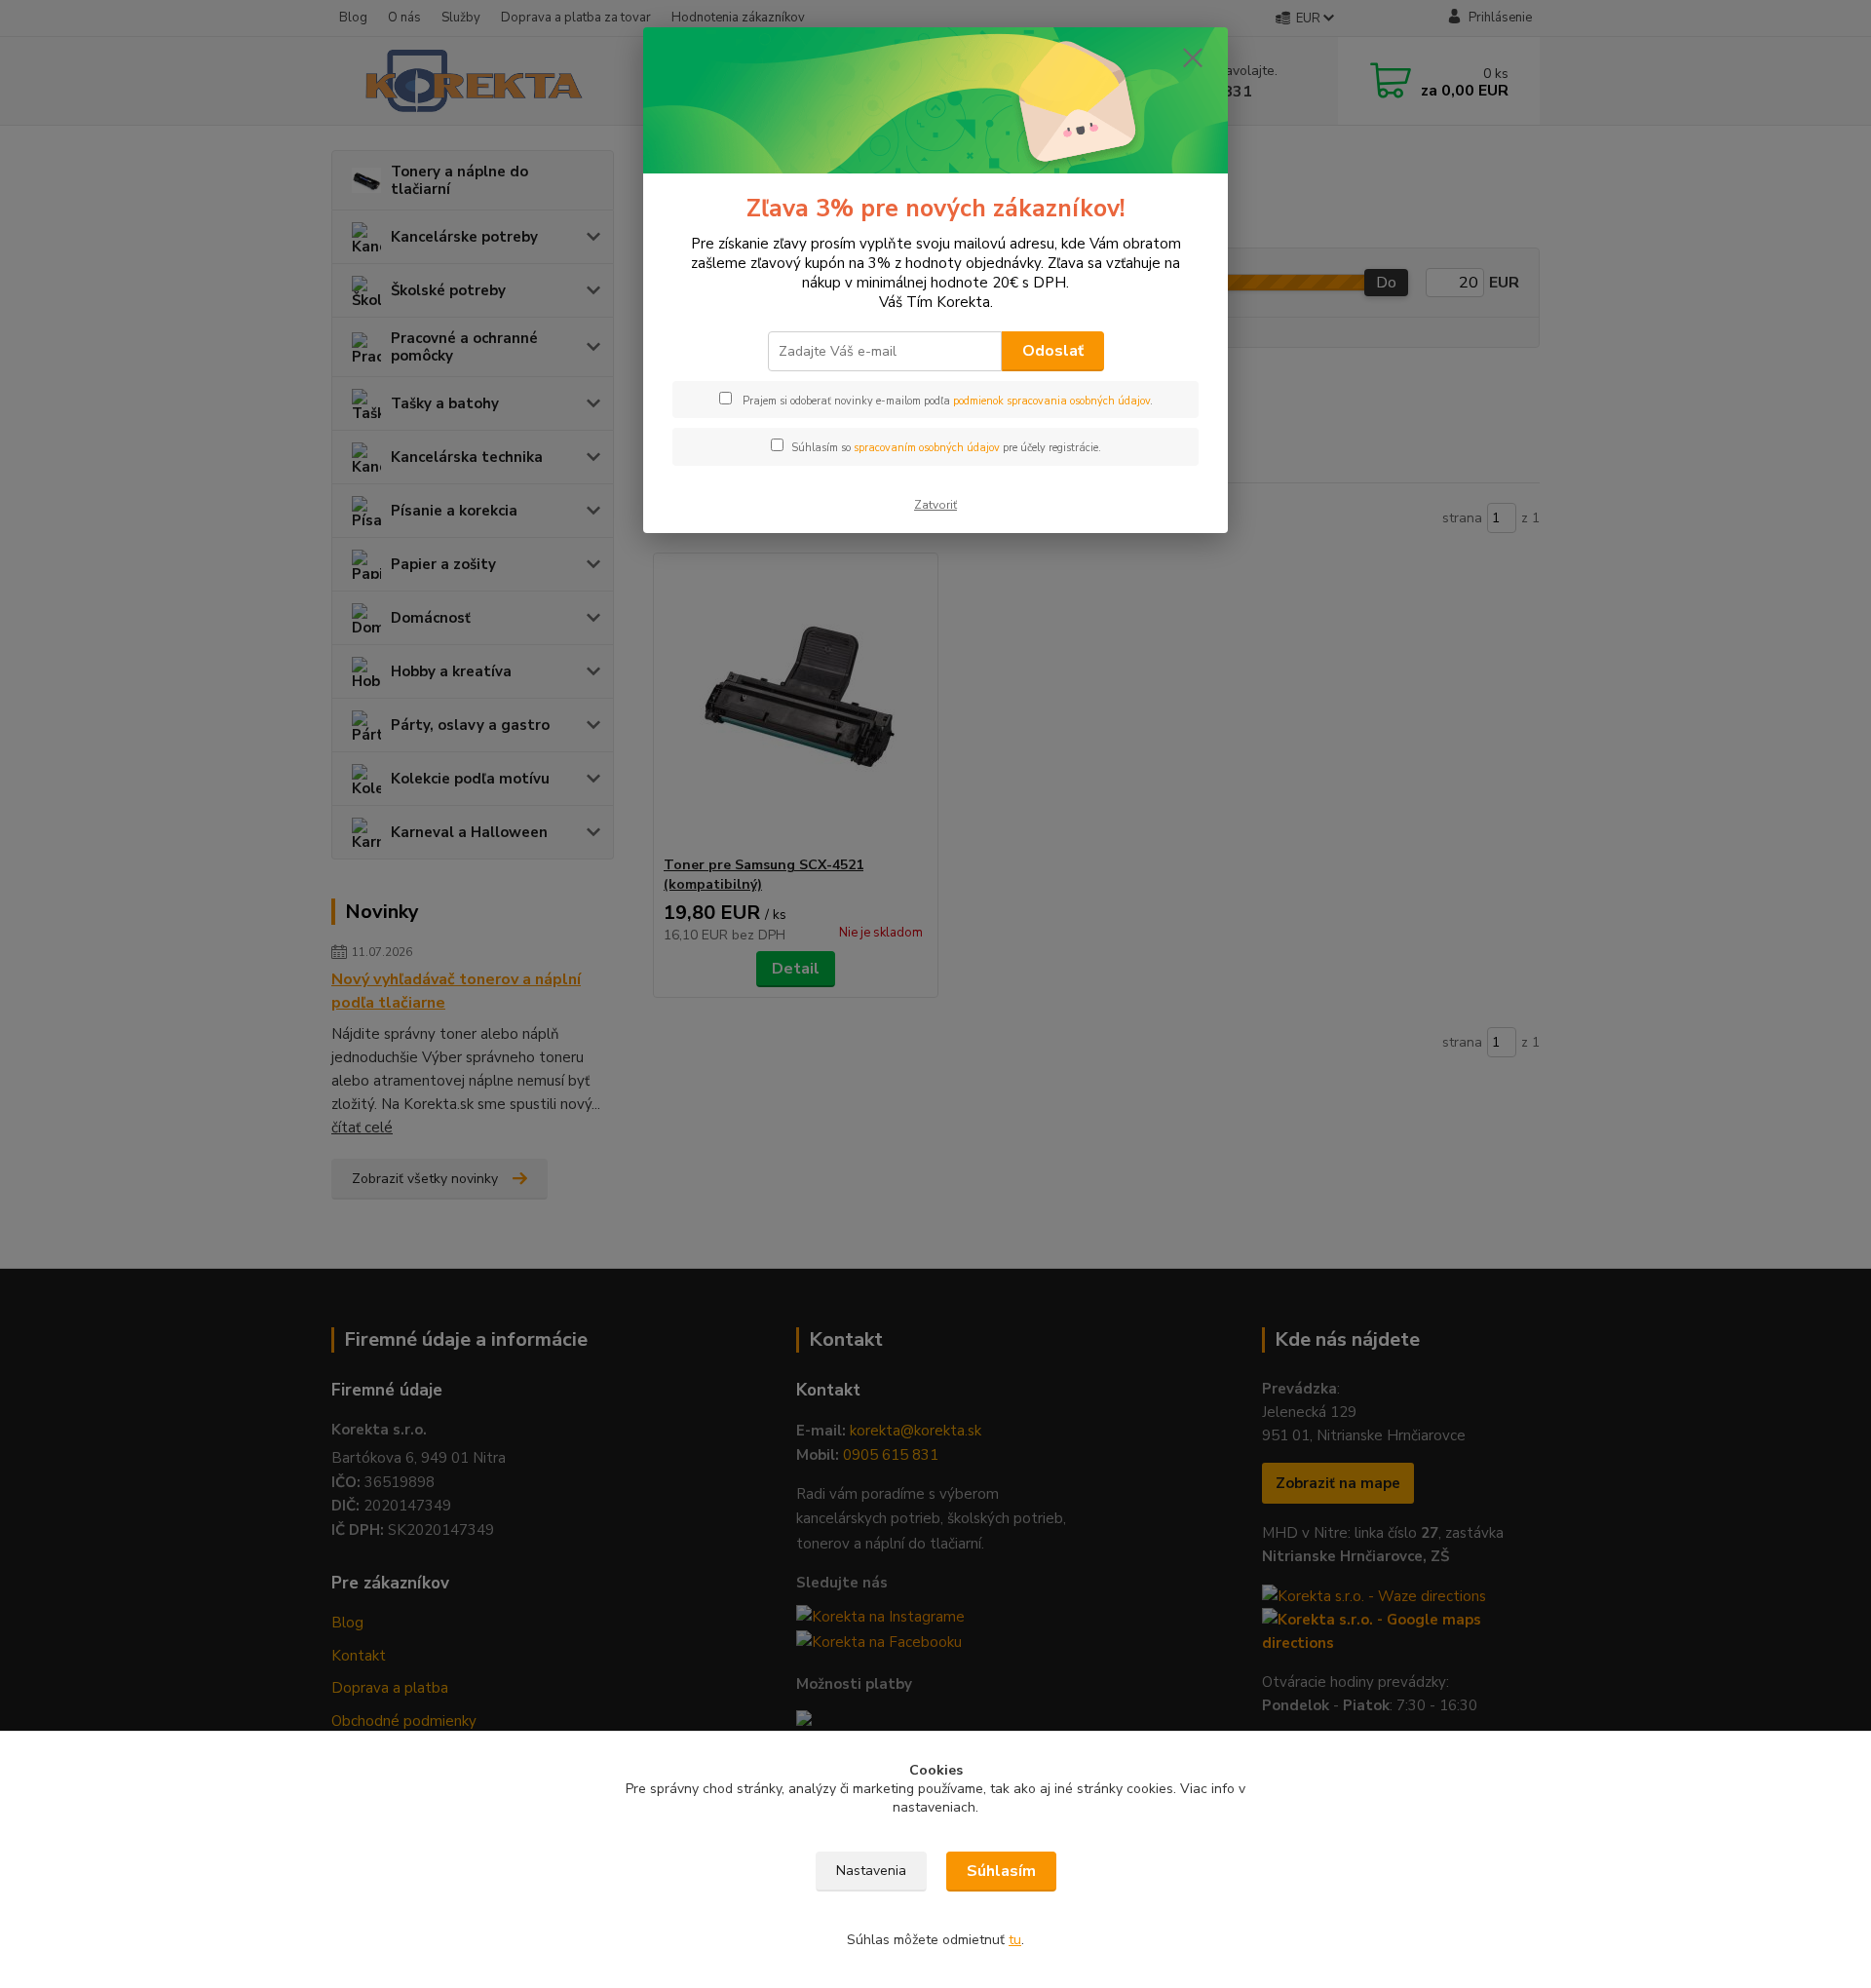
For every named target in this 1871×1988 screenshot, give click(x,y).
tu (1015, 1940)
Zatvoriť (935, 505)
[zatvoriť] (1193, 57)
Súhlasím (1001, 1871)
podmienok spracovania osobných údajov (1051, 401)
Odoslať (1053, 351)
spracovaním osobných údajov (927, 448)
